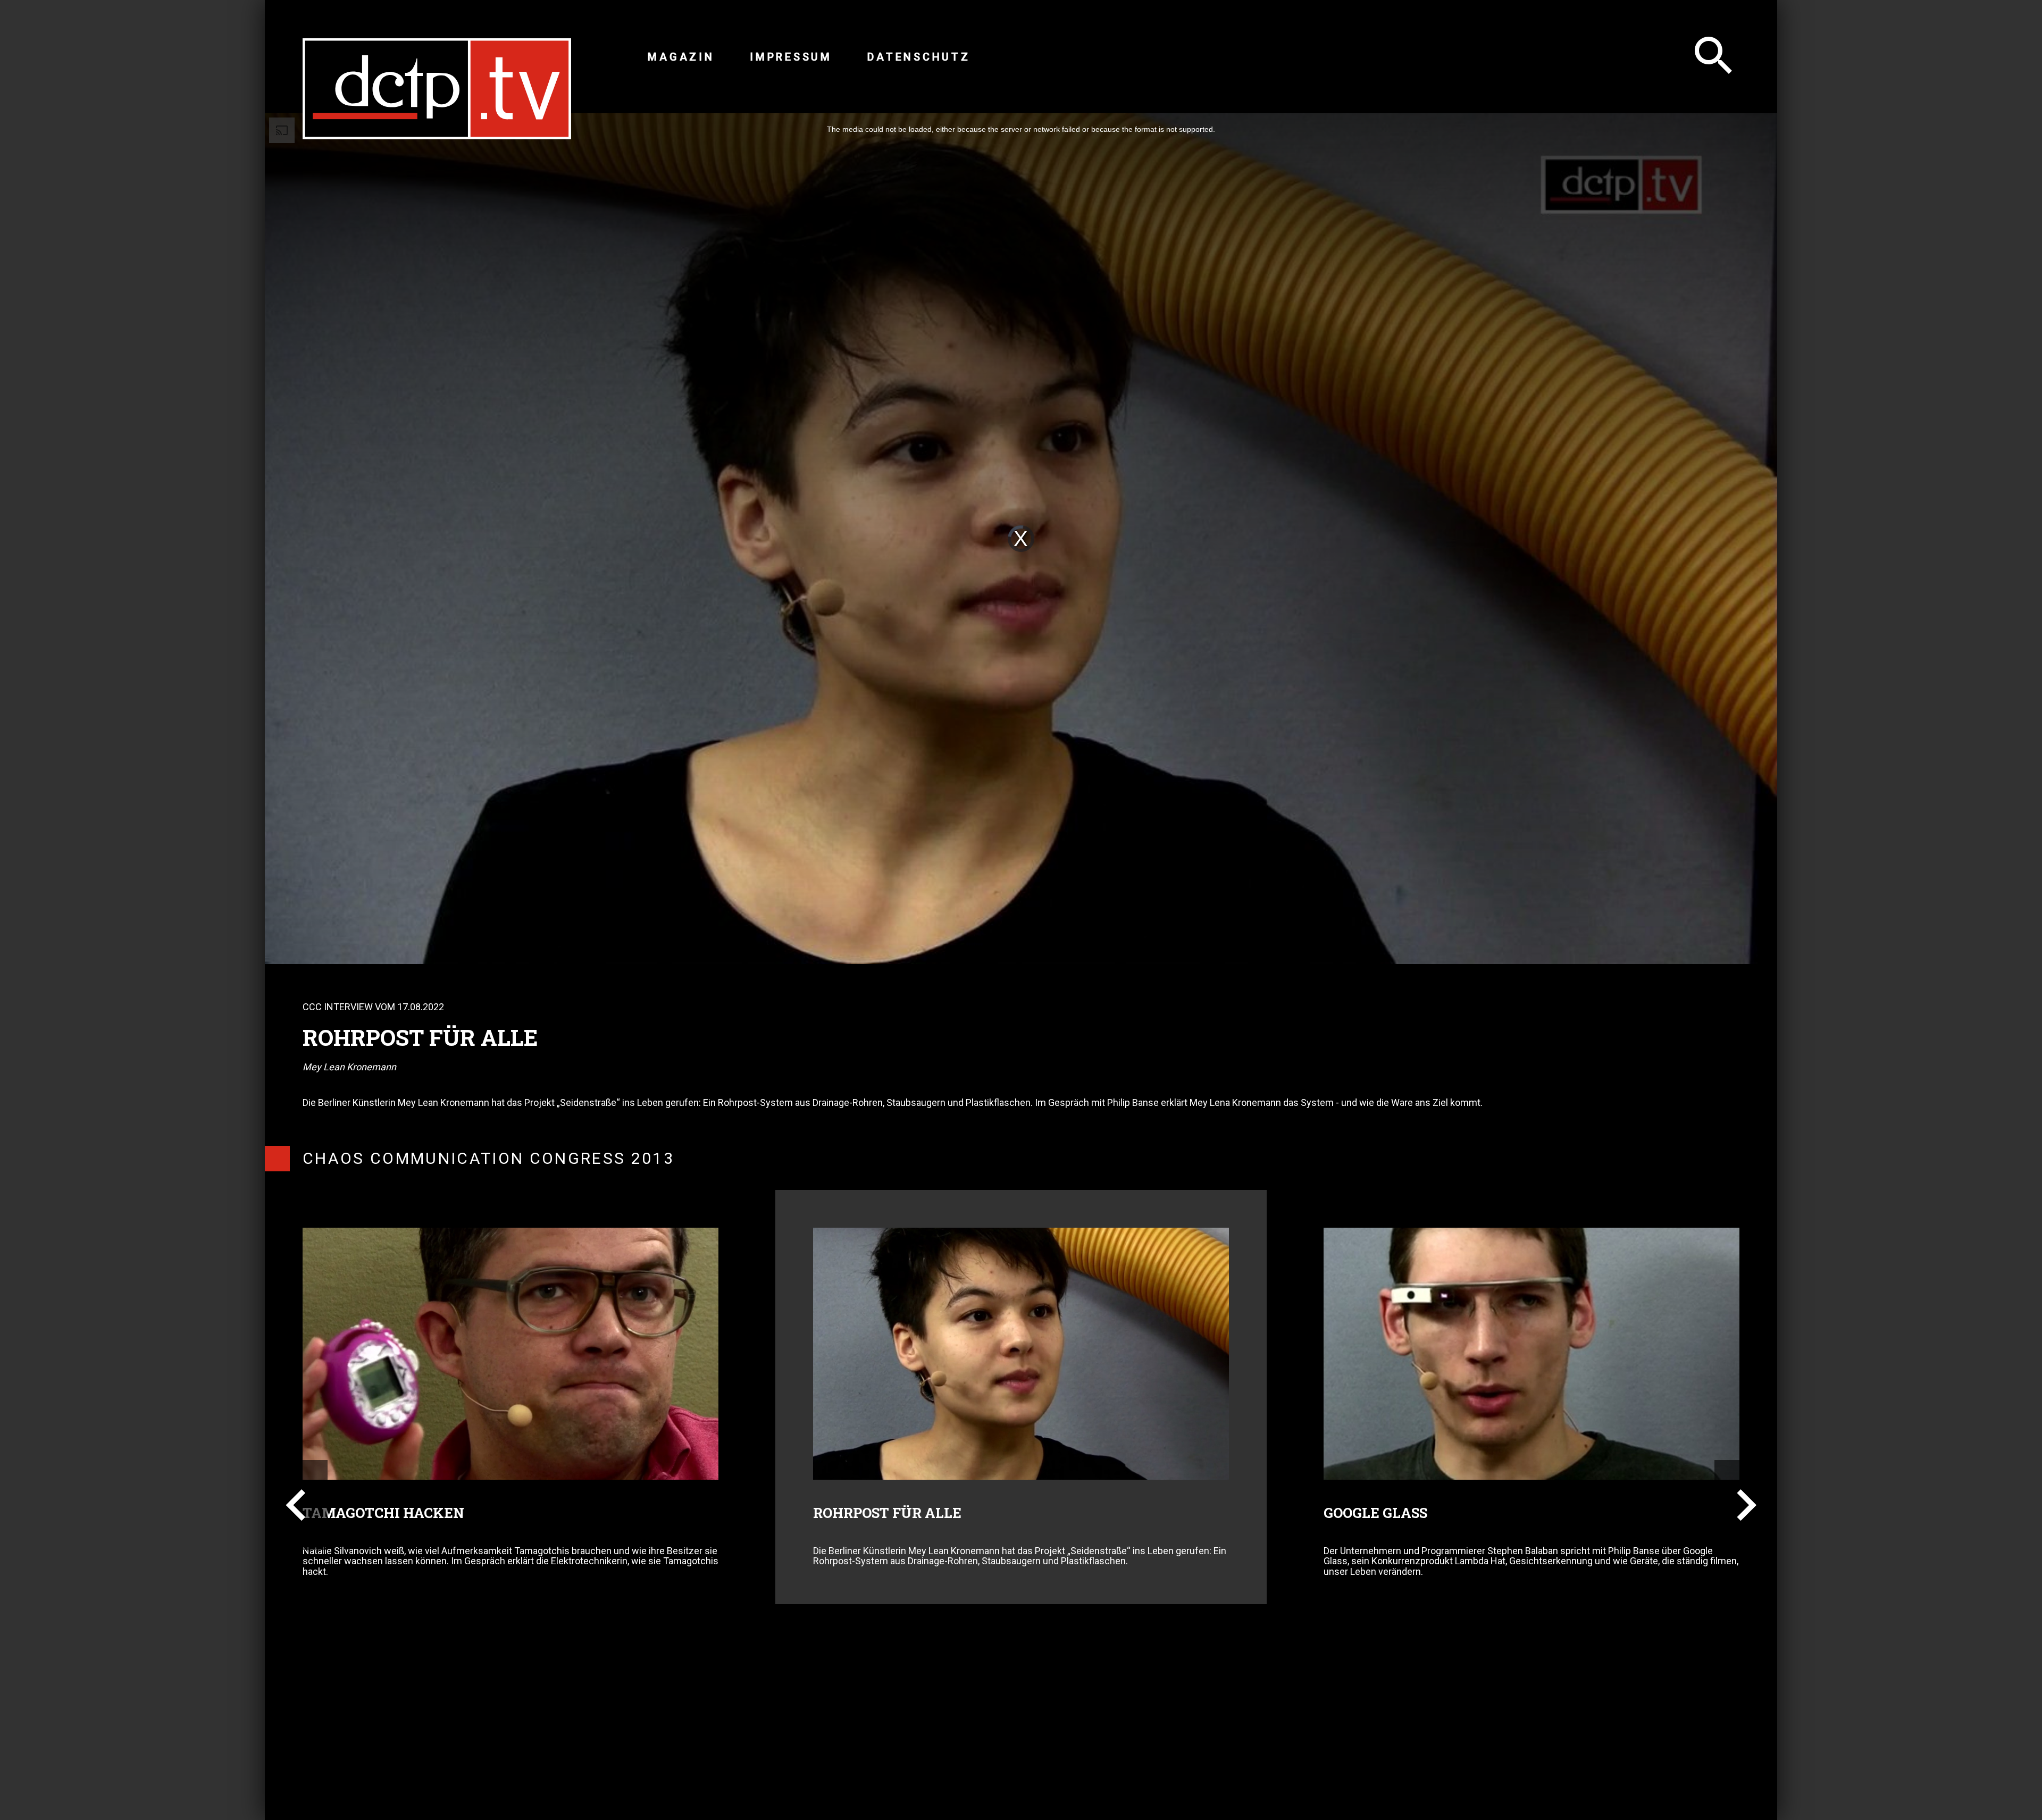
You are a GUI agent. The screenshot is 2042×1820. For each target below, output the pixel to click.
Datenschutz (919, 57)
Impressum (791, 57)
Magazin (681, 57)
